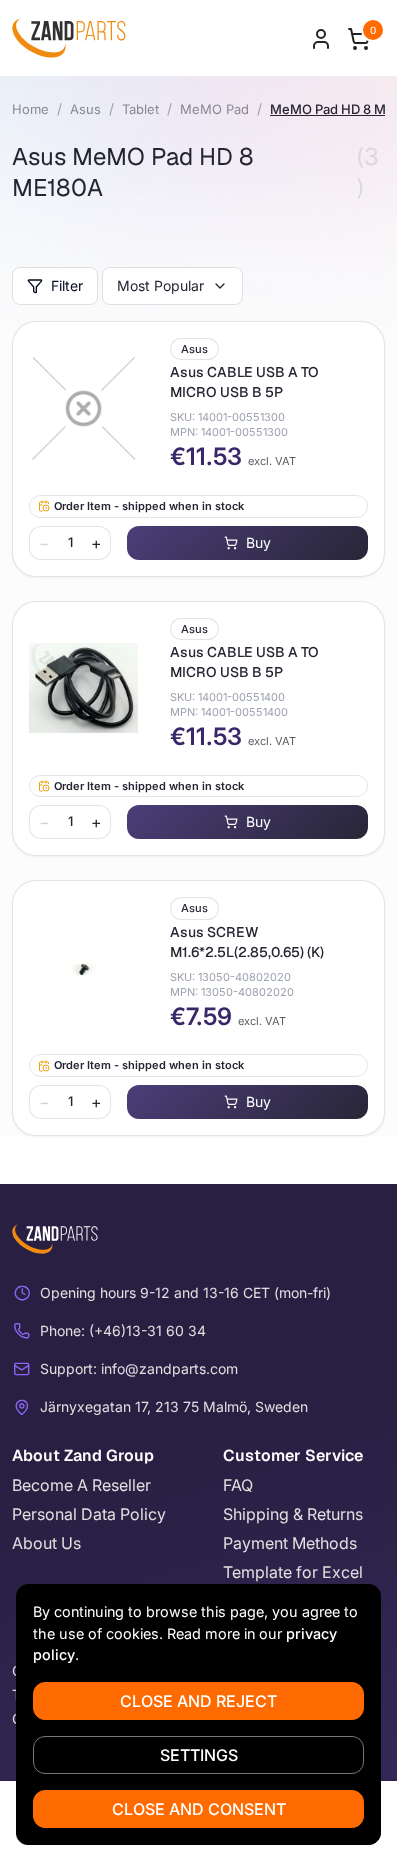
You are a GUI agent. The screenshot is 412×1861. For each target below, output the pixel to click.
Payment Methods (290, 1543)
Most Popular (160, 285)
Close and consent (199, 1809)
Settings (199, 1755)
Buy (258, 542)
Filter (67, 285)
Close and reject (198, 1701)
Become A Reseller (81, 1485)
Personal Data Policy (89, 1514)
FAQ (238, 1485)
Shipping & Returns (293, 1514)
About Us (46, 1543)
